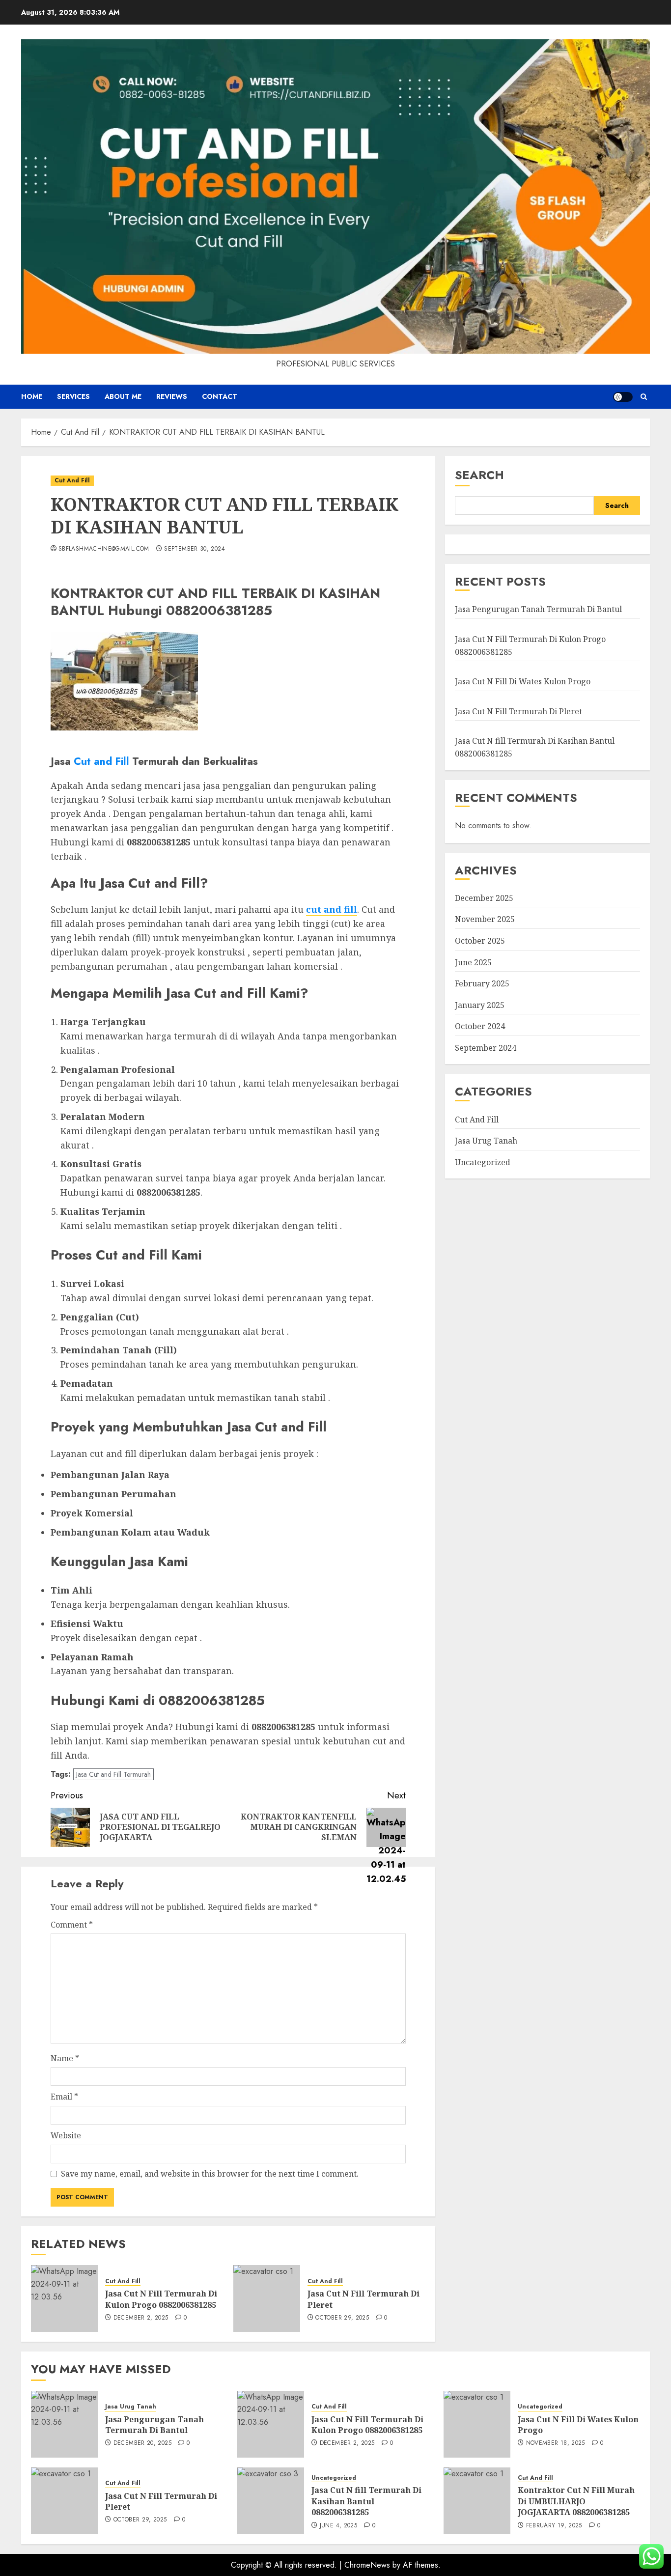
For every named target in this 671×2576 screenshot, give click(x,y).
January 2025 (480, 1005)
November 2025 (485, 919)
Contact (220, 396)
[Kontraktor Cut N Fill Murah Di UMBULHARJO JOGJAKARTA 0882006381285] (477, 2501)
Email (64, 2097)
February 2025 (482, 983)
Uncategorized (483, 1162)
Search (479, 475)
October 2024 (480, 1026)
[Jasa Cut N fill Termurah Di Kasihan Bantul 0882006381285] (271, 2501)
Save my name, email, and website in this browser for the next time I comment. (210, 2174)
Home (32, 396)
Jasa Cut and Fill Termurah (113, 1774)
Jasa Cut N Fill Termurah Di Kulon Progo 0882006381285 (161, 2299)
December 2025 (484, 898)
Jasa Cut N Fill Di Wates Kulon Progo (523, 681)
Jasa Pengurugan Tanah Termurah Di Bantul (538, 609)
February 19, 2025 (554, 2526)
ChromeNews (367, 2565)
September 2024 (486, 1048)
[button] (644, 397)
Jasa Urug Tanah (486, 1141)
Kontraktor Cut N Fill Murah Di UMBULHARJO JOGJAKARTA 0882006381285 (576, 2501)
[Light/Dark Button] (623, 397)
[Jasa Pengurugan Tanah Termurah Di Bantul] (64, 2424)
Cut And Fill (72, 480)
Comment (72, 1925)
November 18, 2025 (556, 2443)
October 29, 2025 (342, 2318)
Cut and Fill (101, 761)
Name (65, 2058)
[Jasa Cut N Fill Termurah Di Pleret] (267, 2298)
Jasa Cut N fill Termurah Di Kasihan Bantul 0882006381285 (366, 2501)
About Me (123, 396)
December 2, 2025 (141, 2318)
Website (66, 2135)
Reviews (172, 396)
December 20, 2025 (142, 2443)
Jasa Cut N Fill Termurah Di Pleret (518, 711)
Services (73, 396)
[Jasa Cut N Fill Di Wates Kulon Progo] (477, 2424)
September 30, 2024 (194, 549)
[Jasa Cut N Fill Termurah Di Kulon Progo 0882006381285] (64, 2298)
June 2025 (473, 962)
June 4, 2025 (338, 2526)
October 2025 (480, 941)
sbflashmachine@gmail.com (104, 549)
